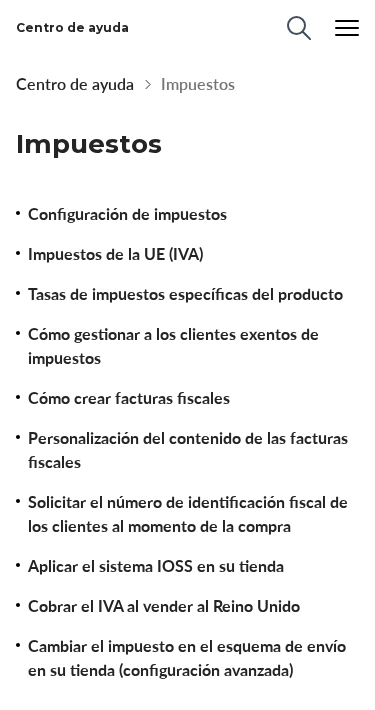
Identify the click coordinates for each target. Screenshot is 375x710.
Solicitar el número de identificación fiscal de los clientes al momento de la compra (188, 514)
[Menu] (347, 28)
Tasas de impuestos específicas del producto (185, 294)
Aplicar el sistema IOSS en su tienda (156, 566)
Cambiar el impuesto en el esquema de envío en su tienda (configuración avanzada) (187, 658)
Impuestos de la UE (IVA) (115, 254)
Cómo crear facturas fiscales (129, 398)
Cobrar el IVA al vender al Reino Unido (164, 606)
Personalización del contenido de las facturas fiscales (188, 450)
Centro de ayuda (75, 84)
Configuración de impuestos (127, 214)
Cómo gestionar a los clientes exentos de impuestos (173, 346)
